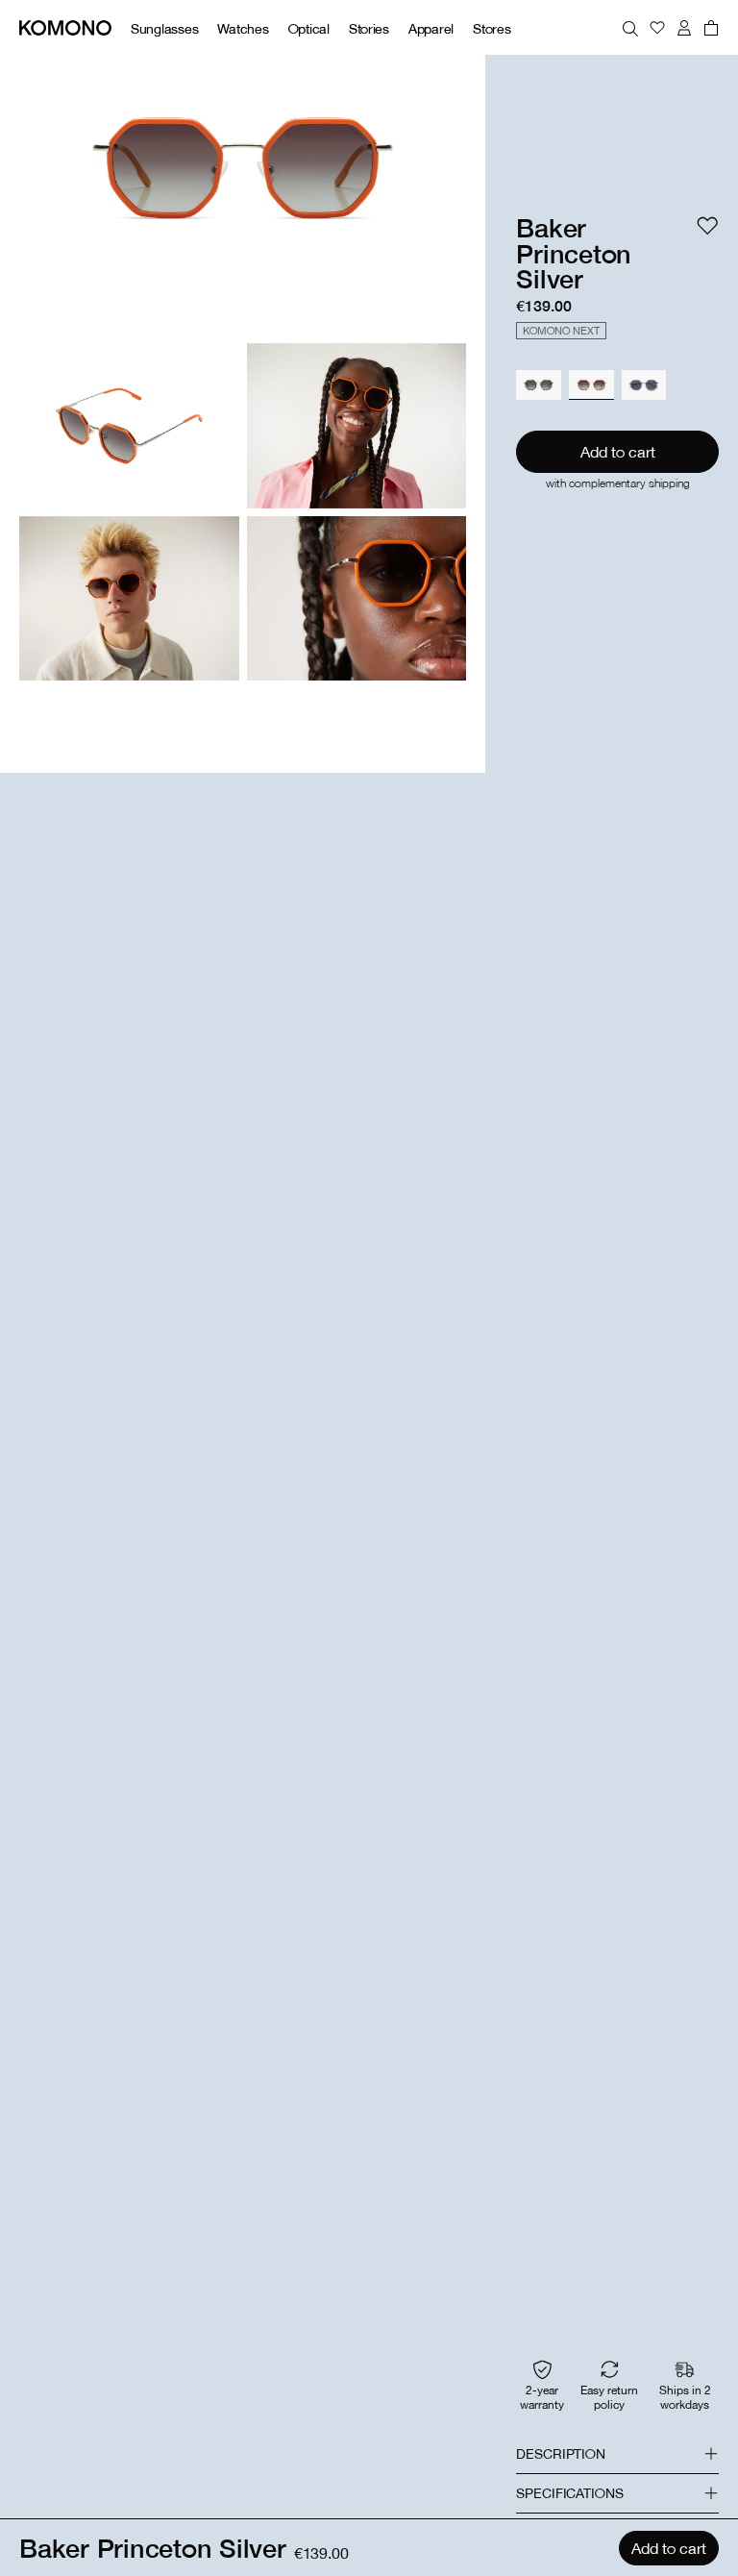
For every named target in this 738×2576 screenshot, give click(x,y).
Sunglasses (164, 28)
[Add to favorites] (707, 226)
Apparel (431, 28)
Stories (369, 28)
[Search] (630, 28)
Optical (309, 28)
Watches (243, 28)
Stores (492, 28)
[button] (617, 2454)
